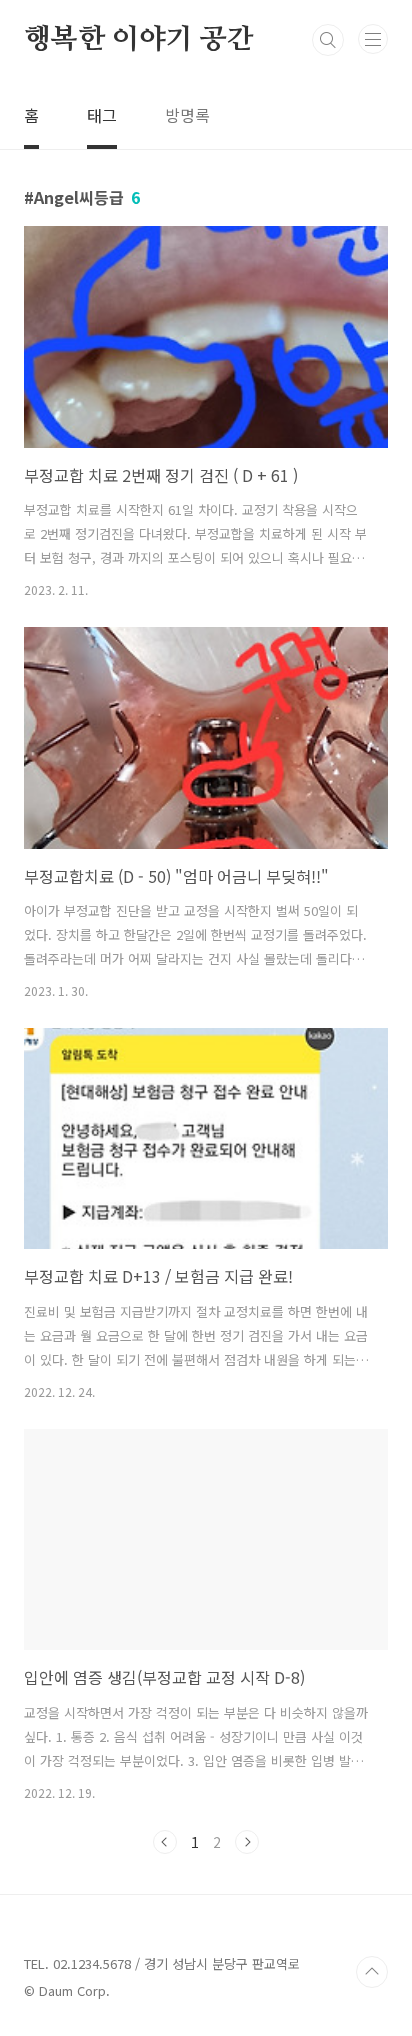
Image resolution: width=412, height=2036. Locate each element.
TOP (372, 1972)
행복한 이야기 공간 (139, 40)
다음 (247, 1842)
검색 (328, 40)
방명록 (187, 115)
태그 (102, 115)
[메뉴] (373, 39)
